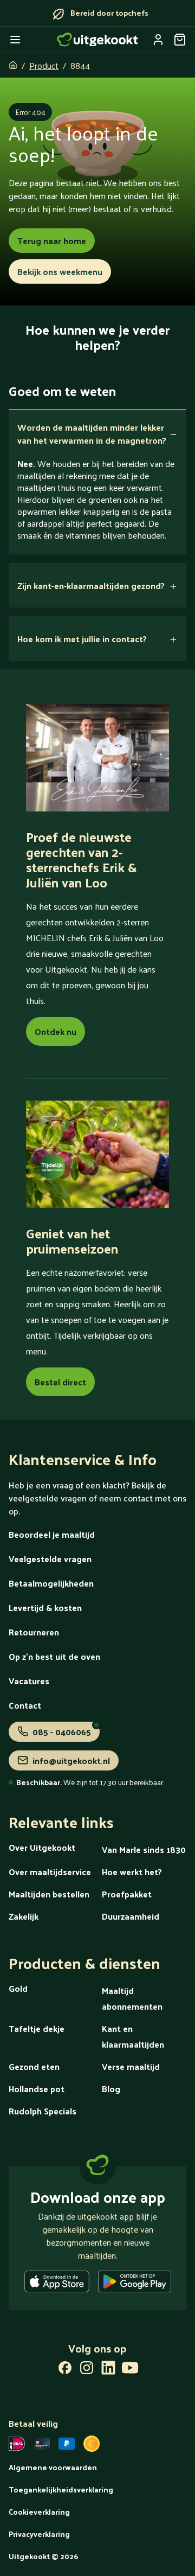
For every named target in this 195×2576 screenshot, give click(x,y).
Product (44, 65)
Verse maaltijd (131, 2066)
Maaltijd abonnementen (132, 1998)
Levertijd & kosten (45, 1607)
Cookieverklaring (39, 2512)
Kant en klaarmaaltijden (133, 2036)
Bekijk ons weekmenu (60, 271)
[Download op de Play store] (135, 2284)
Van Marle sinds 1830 (144, 1849)
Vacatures (29, 1681)
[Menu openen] (15, 40)
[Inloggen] (158, 40)
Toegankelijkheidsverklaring (61, 2489)
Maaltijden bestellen (49, 1894)
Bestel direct (60, 1382)
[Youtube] (130, 2370)
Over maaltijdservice (50, 1872)
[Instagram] (87, 2370)
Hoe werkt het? (132, 1872)
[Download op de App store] (57, 2284)
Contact (25, 1705)
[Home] (97, 40)
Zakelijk (24, 1916)
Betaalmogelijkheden (51, 1583)
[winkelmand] (180, 40)
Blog (111, 2089)
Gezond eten (34, 2066)
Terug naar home (52, 241)
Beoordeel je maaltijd (52, 1534)
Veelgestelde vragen (50, 1559)
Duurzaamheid (131, 1916)
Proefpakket (127, 1894)
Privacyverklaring (39, 2534)
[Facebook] (65, 2370)
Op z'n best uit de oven (54, 1656)
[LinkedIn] (108, 2370)
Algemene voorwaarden (53, 2467)
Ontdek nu (56, 1031)
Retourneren (34, 1632)
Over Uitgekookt (42, 1847)
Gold (18, 1988)
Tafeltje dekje (37, 2028)
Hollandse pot (37, 2089)
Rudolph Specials (43, 2111)
